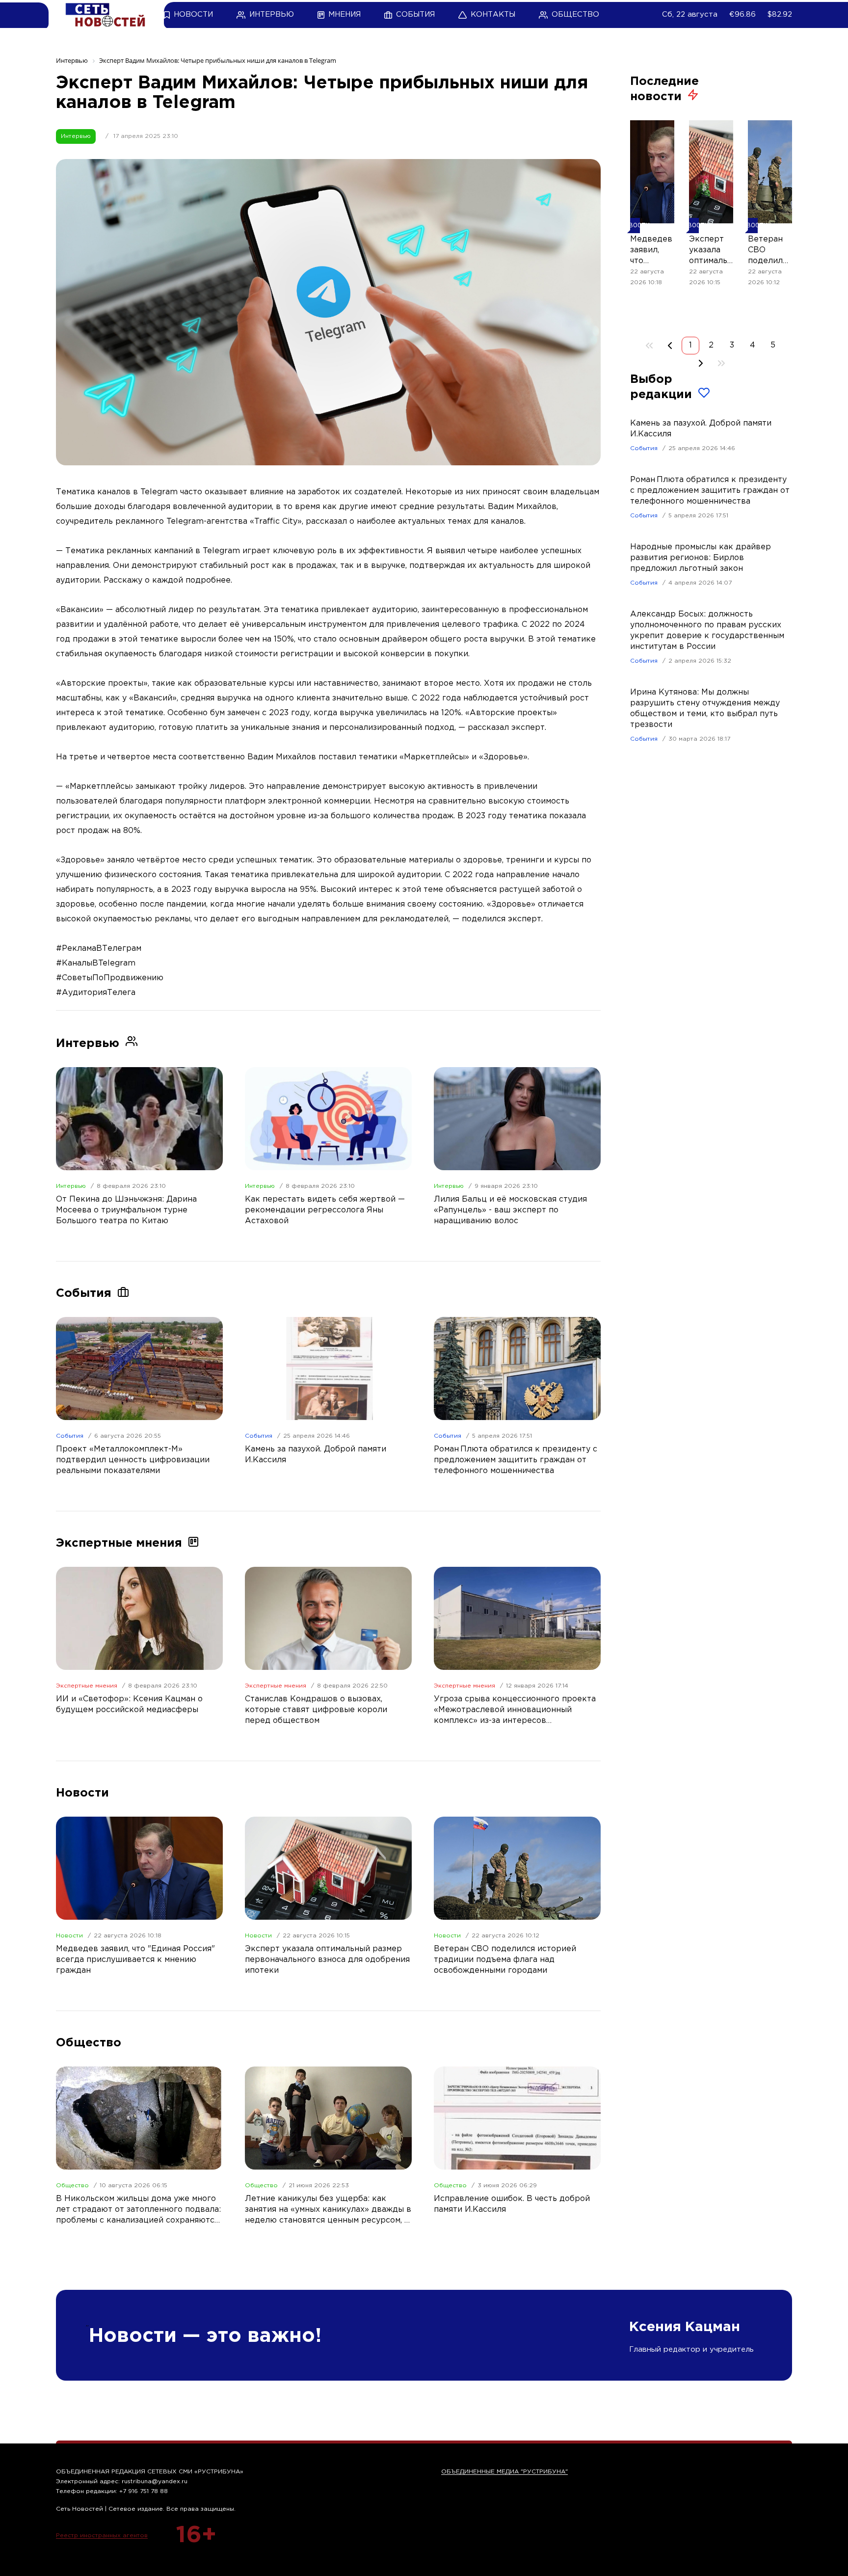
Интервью (76, 136)
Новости (69, 1936)
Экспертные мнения (87, 1686)
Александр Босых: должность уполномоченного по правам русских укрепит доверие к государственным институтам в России (707, 631)
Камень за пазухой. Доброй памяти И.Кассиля (701, 429)
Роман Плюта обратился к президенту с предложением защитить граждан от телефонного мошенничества (710, 491)
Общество (72, 2186)
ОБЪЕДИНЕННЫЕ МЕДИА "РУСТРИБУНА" (504, 2472)
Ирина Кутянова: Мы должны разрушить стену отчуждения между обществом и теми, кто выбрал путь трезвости (705, 709)
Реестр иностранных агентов (102, 2536)
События (70, 1436)
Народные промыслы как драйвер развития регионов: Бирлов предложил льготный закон (701, 558)
